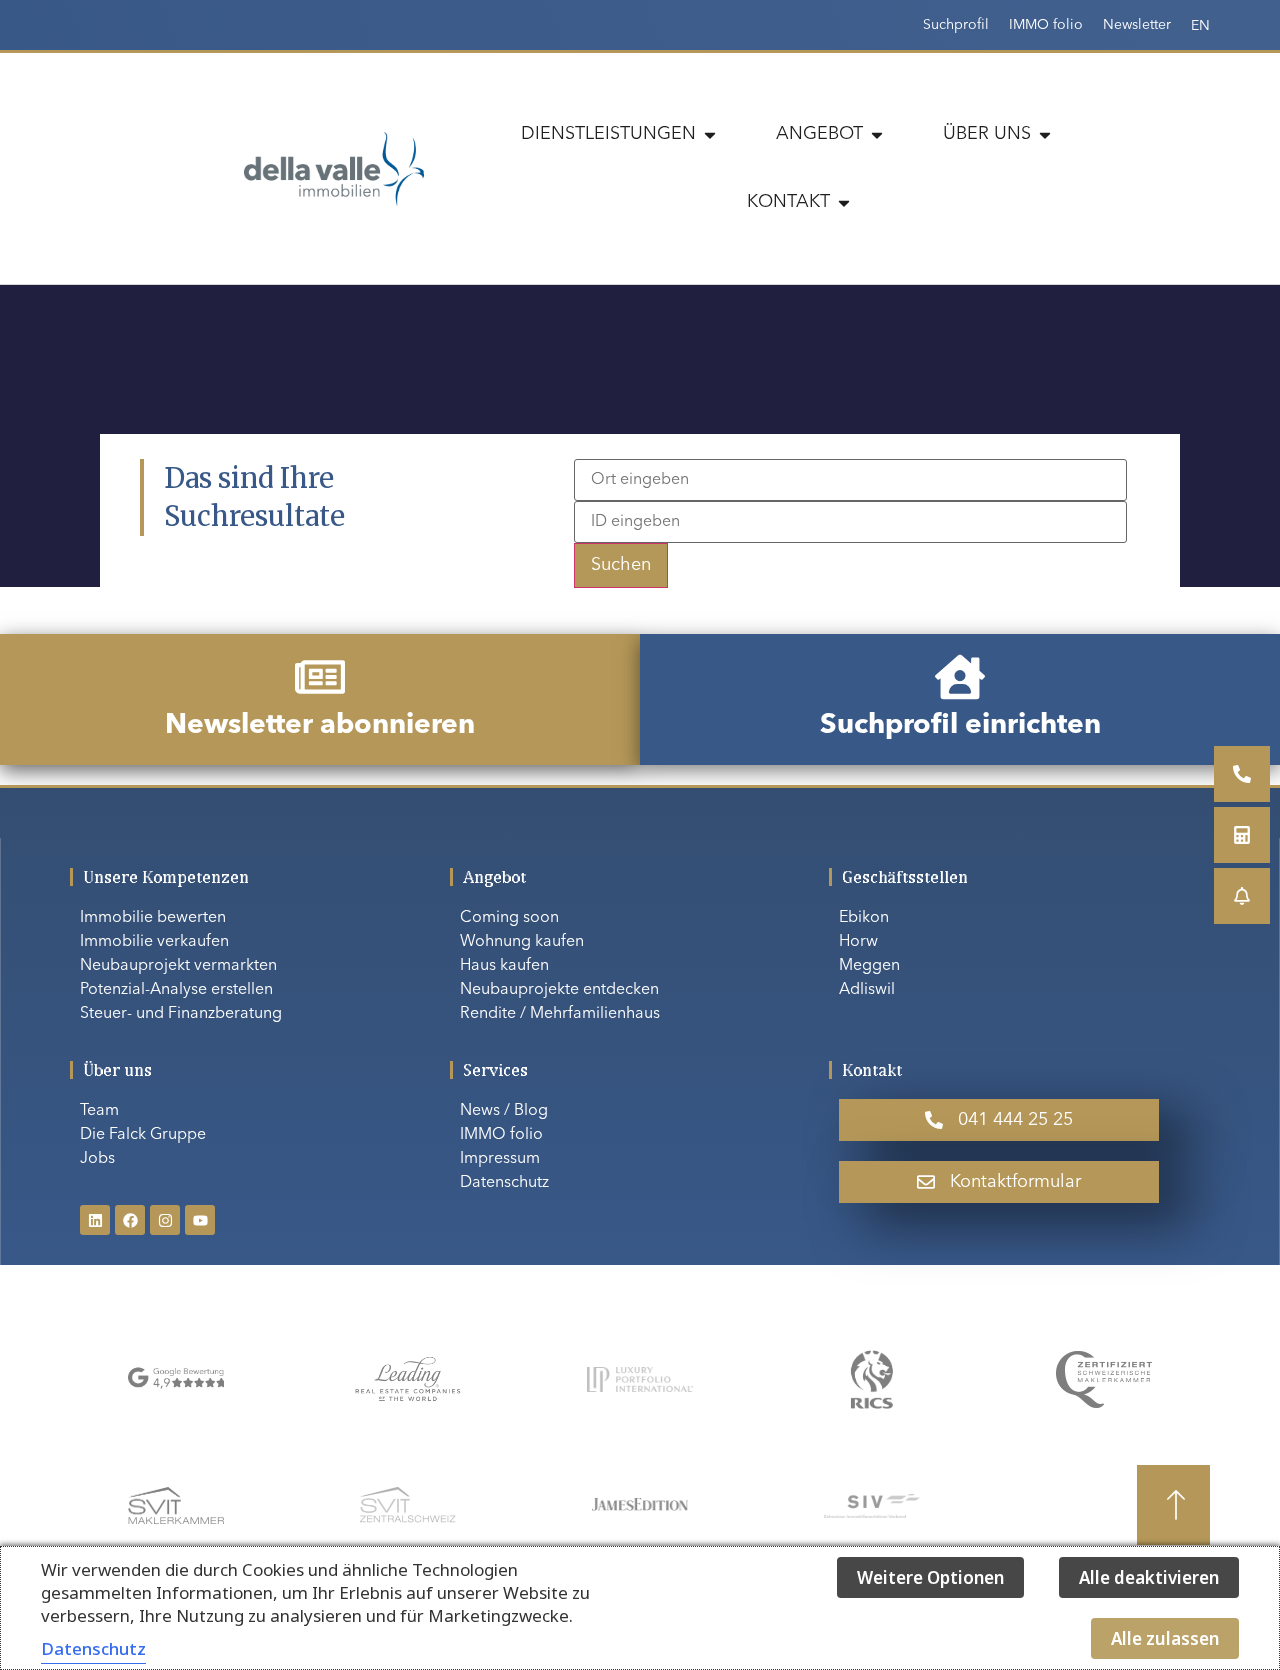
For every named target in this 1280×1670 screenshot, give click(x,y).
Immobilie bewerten (153, 918)
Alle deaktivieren (1149, 1577)
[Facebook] (130, 1220)
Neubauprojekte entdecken (559, 990)
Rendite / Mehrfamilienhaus (560, 1014)
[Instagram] (165, 1220)
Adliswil (867, 990)
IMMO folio (1046, 25)
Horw (858, 942)
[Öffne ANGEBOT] (877, 134)
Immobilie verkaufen (154, 942)
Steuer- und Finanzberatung (181, 1014)
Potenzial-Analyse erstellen (176, 990)
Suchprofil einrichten (960, 726)
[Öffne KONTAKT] (844, 202)
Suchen (621, 565)
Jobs (97, 1159)
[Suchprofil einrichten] (960, 677)
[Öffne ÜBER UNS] (1045, 134)
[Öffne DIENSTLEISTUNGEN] (710, 134)
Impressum (500, 1159)
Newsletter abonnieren (320, 726)
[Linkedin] (95, 1220)
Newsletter (1137, 25)
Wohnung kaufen (522, 942)
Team (99, 1111)
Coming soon (509, 918)
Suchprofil (956, 25)
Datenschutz (504, 1183)
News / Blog (504, 1111)
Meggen (869, 966)
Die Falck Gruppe (143, 1135)
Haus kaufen (504, 966)
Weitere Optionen (930, 1577)
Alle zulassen (1165, 1638)
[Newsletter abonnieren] (320, 677)
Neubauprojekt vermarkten (178, 966)
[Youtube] (200, 1220)
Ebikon (864, 918)
